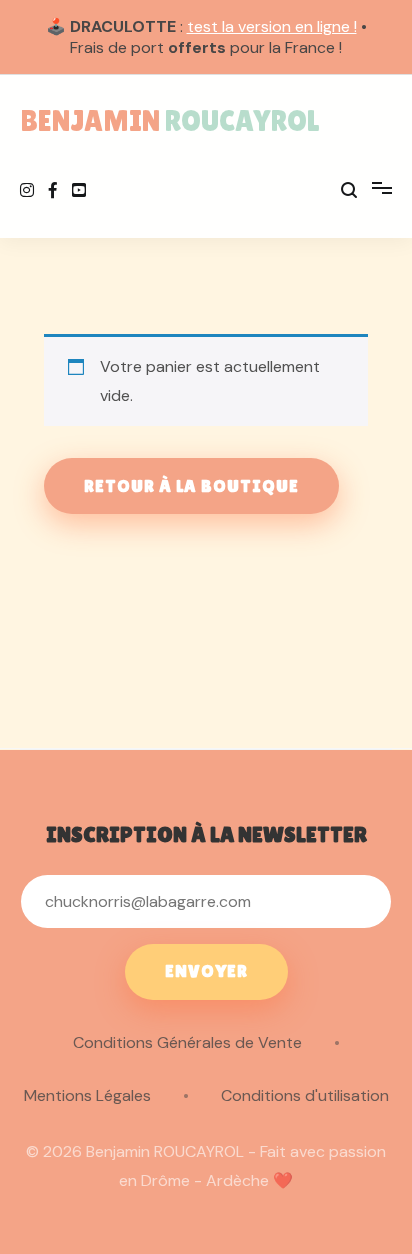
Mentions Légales (87, 1095)
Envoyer (206, 971)
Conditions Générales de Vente (187, 1042)
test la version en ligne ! (272, 26)
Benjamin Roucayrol (170, 120)
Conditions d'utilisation (305, 1095)
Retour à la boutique (191, 486)
